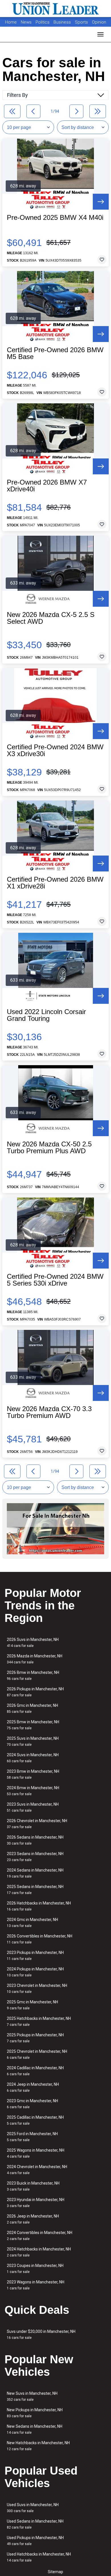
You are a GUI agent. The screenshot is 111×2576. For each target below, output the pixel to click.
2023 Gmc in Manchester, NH (32, 2104)
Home (11, 22)
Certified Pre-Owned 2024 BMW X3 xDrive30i (55, 750)
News (26, 22)
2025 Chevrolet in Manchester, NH (37, 2054)
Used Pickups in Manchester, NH (35, 2541)
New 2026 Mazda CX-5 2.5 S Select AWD (51, 618)
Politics (43, 22)
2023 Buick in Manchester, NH (33, 2186)
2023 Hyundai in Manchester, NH (36, 2203)
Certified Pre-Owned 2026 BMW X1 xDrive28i (55, 883)
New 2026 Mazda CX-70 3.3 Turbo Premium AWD (49, 1412)
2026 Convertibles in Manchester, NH (40, 1939)
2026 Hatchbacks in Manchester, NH (39, 1906)
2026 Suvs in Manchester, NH (33, 1642)
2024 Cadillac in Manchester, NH (35, 2071)
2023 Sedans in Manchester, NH (35, 1857)
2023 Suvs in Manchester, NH (33, 1807)
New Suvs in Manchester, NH (32, 2396)
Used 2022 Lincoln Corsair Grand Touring (46, 1015)
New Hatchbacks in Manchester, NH (38, 2446)
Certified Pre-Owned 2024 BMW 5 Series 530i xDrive (55, 1280)
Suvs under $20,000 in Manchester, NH (41, 2334)
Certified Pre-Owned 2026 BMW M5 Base (55, 353)
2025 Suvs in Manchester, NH (33, 1741)
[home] (55, 9)
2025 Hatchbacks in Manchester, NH (39, 2021)
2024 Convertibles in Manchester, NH (40, 2236)
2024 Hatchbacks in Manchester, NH (39, 2252)
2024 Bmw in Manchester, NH (33, 1791)
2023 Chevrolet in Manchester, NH (37, 1988)
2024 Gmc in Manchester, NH (32, 1923)
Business (63, 22)
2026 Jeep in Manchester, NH (33, 2219)
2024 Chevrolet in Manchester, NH (37, 2170)
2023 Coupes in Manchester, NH (35, 2269)
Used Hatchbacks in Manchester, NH (39, 2557)
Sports (82, 22)
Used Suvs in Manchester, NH (33, 2508)
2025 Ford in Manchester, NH (32, 2137)
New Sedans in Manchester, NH (35, 2429)
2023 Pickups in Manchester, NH (35, 1956)
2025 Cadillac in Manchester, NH (35, 2120)
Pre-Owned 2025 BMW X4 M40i (55, 218)
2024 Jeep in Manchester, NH (33, 2087)
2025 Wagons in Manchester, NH (36, 2153)
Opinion (99, 22)
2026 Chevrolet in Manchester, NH (37, 1824)
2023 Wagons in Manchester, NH (36, 2285)
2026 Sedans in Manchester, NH (35, 1840)
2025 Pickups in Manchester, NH (35, 2038)
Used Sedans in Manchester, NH (35, 2524)
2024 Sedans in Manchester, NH (35, 1873)
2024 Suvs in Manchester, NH (33, 1758)
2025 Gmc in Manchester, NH (32, 2005)
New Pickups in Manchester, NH (35, 2413)
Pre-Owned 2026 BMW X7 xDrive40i (47, 486)
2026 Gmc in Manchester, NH (32, 1708)
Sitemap (55, 2572)
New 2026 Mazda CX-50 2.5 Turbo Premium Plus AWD (49, 1148)
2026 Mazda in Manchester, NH (35, 1659)
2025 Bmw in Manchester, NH (33, 1725)
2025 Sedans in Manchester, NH (35, 1890)
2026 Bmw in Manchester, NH (33, 1675)
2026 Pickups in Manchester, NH (35, 1692)
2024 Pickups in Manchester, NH (35, 1972)
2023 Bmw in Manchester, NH (33, 1774)
